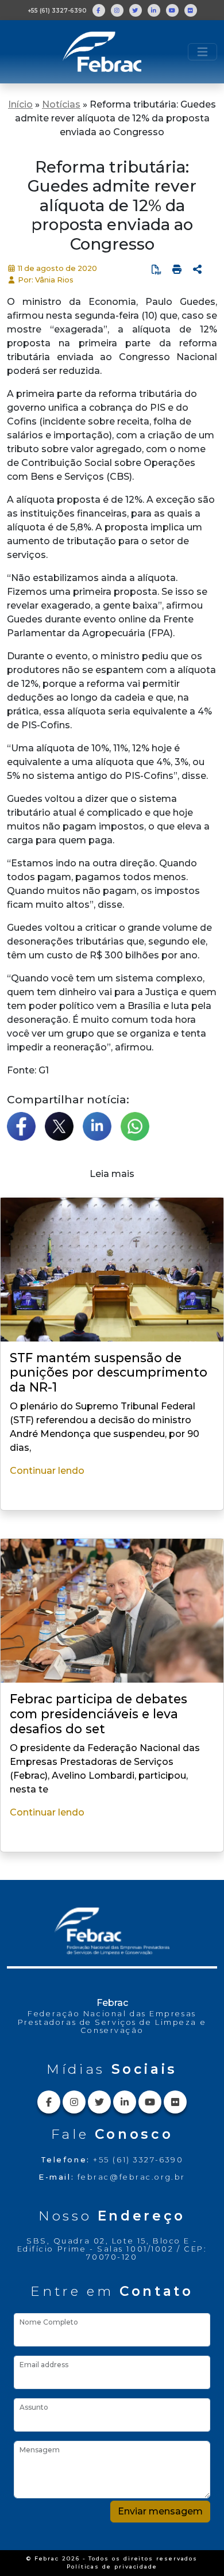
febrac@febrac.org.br (132, 2177)
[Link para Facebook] (99, 10)
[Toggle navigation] (202, 52)
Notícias (61, 104)
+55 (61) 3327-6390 (57, 11)
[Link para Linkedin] (154, 10)
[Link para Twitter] (136, 10)
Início (20, 104)
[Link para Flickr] (191, 10)
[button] (198, 270)
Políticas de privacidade (112, 2567)
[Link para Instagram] (117, 10)
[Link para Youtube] (172, 10)
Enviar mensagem (160, 2511)
